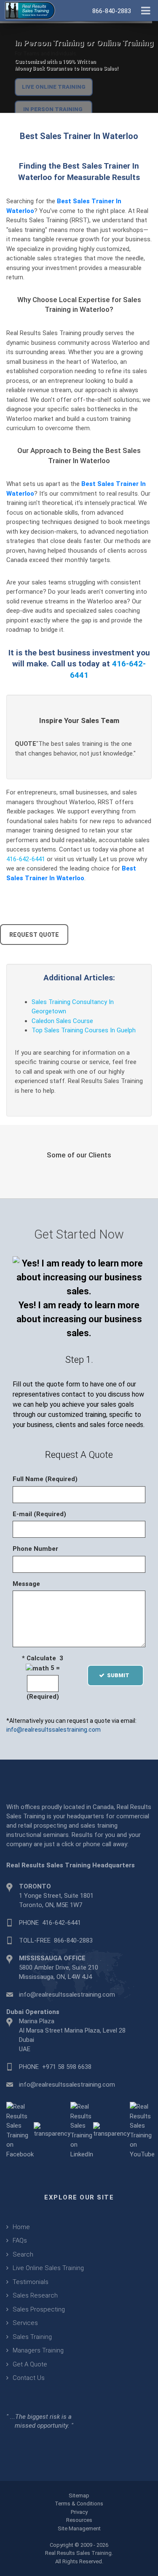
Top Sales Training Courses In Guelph (84, 1030)
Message (26, 1584)
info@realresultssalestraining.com (54, 1730)
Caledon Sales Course (62, 1021)
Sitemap (79, 2495)
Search (23, 2254)
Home (21, 2227)
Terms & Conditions (79, 2504)
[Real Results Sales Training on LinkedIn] (82, 2130)
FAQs (20, 2240)
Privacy (79, 2512)
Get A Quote (30, 2364)
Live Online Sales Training (48, 2268)
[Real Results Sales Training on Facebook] (20, 2130)
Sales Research (35, 2295)
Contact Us (29, 2378)
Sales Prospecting (39, 2309)
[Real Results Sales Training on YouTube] (142, 2130)
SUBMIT (121, 1675)
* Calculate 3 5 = (43, 1663)
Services (25, 2323)
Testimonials (31, 2282)
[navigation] (146, 10)
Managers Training (38, 2350)
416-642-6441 (26, 859)
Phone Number (35, 1549)
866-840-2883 (73, 1940)
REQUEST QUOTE (34, 935)
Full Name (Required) (45, 1479)
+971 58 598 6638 (67, 2067)
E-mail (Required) (39, 1514)
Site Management (79, 2528)
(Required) (43, 1697)
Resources (79, 2520)
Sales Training (32, 2337)
